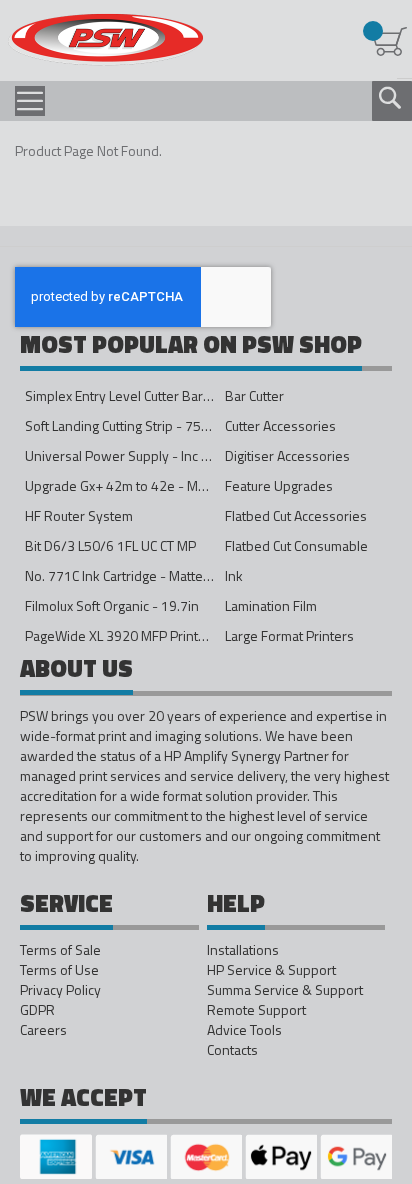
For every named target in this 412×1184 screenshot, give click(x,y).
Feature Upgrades (279, 485)
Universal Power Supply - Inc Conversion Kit (156, 455)
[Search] (390, 98)
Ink (234, 575)
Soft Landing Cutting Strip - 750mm (128, 425)
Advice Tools (244, 1030)
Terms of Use (59, 970)
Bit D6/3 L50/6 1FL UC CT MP (110, 545)
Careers (43, 1030)
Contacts (232, 1050)
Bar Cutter (254, 395)
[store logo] (105, 39)
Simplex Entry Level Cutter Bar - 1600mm (147, 395)
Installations (243, 950)
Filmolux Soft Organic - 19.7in (112, 605)
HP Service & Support (271, 970)
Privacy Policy (60, 990)
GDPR (37, 1010)
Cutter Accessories (280, 425)
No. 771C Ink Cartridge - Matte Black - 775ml (156, 575)
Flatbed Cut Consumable (296, 545)
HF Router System (79, 515)
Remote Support (256, 1010)
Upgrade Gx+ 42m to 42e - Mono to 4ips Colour (166, 485)
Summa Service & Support (285, 990)
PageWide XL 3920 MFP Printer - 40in (137, 635)
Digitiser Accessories (287, 455)
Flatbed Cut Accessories (296, 515)
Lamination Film (271, 605)
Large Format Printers (289, 635)
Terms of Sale (60, 950)
